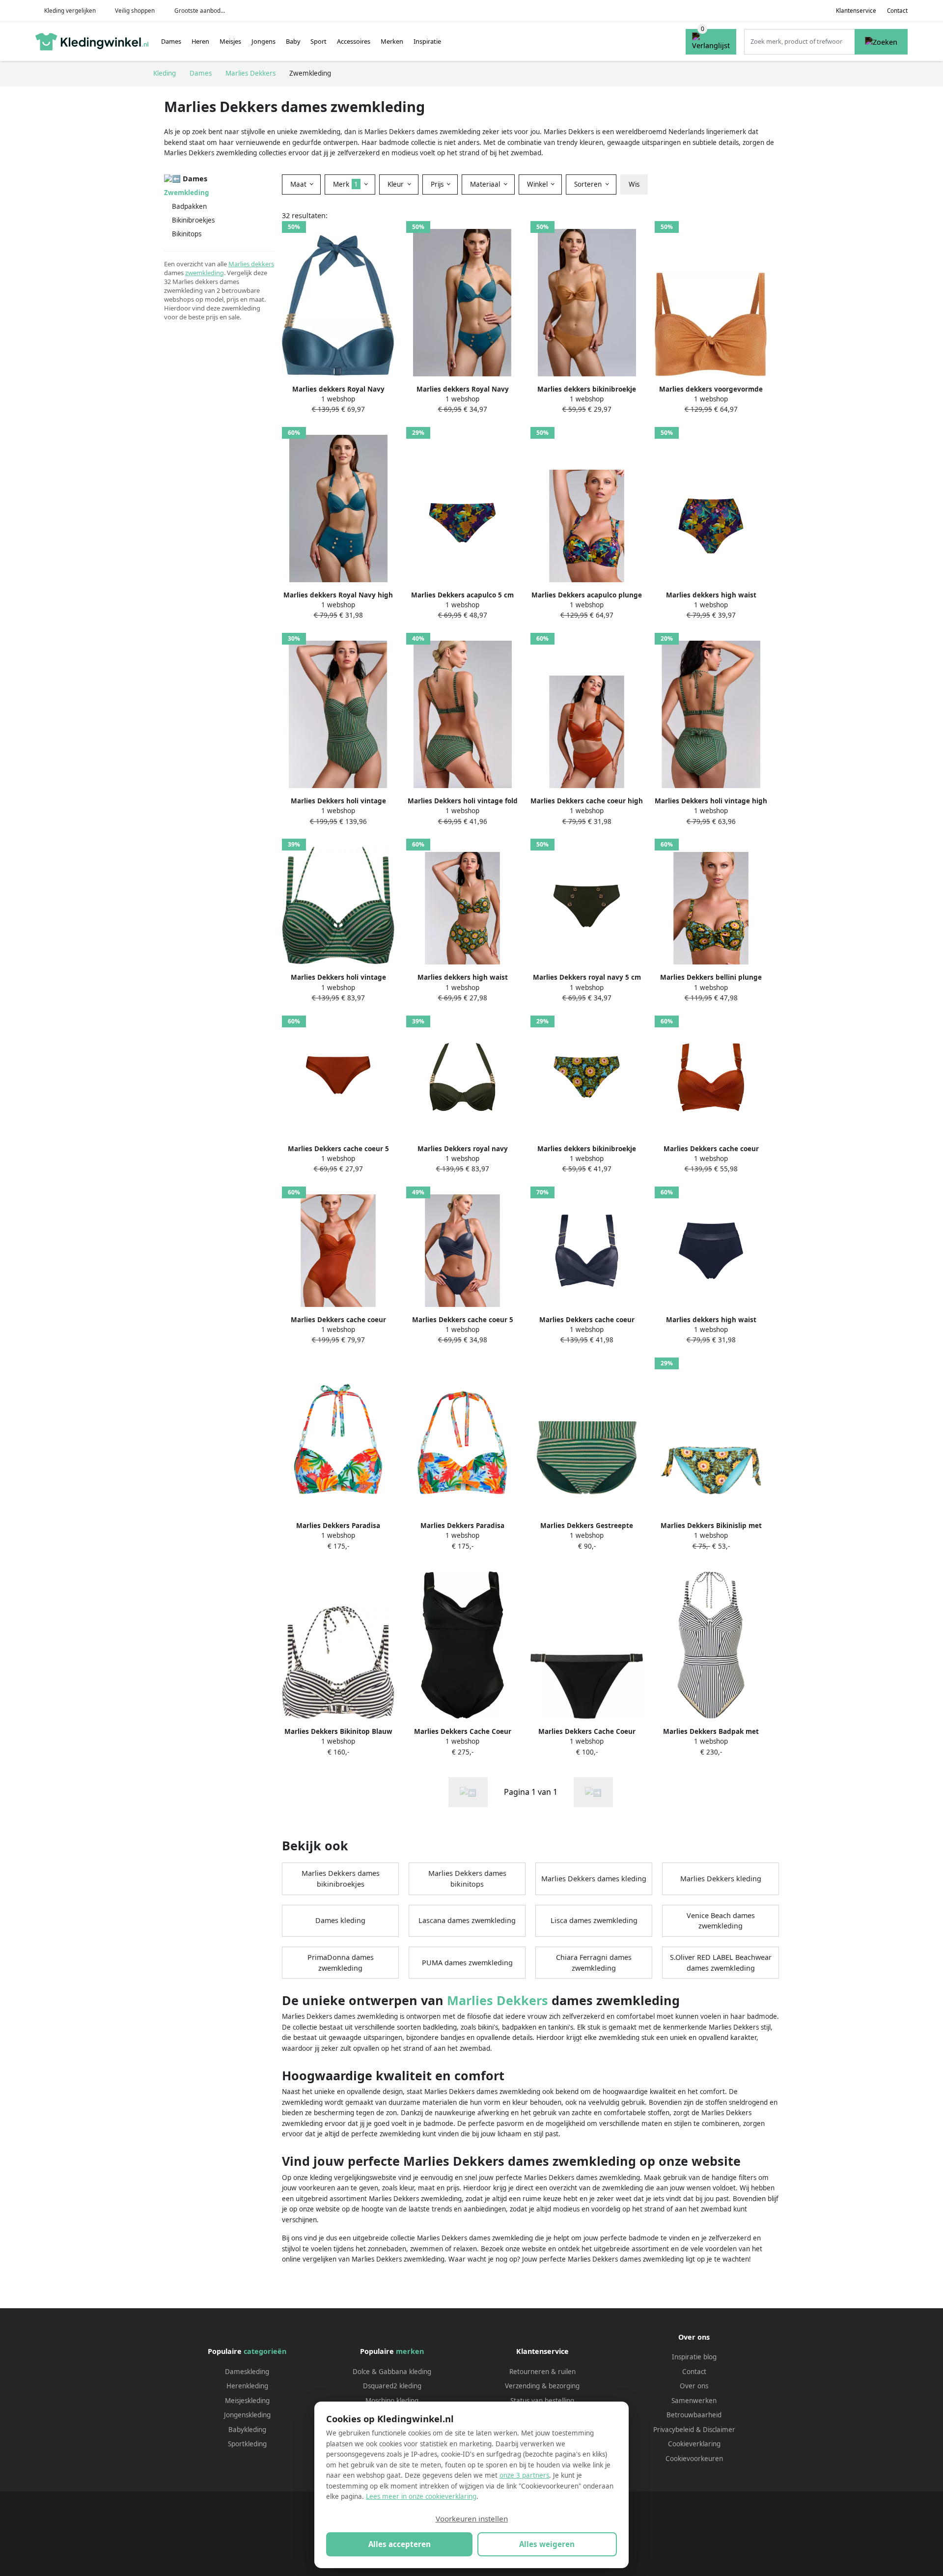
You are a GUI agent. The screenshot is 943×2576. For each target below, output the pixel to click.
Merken (392, 41)
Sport (319, 41)
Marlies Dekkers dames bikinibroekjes (341, 1879)
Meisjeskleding (247, 2401)
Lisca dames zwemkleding (594, 1920)
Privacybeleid (674, 2430)
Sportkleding (247, 2444)
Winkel (538, 184)
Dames (171, 41)
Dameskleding (247, 2372)
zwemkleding (205, 273)
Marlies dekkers (251, 264)
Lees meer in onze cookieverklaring (421, 2496)
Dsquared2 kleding (392, 2386)
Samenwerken (694, 2401)
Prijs (438, 184)
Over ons (694, 2386)
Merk (346, 184)
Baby (293, 41)
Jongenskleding (247, 2415)
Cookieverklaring (694, 2444)
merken (410, 2351)
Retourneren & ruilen (542, 2372)
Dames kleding (340, 1920)
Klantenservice (856, 11)
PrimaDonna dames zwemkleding (341, 1963)
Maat (299, 184)
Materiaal (486, 184)
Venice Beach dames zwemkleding (721, 1921)
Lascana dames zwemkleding (467, 1920)
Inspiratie (427, 41)
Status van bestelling (542, 2401)
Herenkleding (247, 2386)
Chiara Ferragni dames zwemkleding (594, 1963)
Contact (897, 11)
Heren (200, 41)
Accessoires (354, 41)
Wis (634, 184)
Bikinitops (187, 234)
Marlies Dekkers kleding (721, 1879)
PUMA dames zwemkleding (467, 1963)
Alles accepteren (400, 2544)
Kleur (397, 184)
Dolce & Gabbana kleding (392, 2372)
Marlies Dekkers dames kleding (594, 1879)
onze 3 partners (524, 2475)
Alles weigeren (547, 2544)
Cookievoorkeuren (694, 2459)
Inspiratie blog (694, 2357)
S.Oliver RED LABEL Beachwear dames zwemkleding (721, 1963)
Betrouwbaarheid (694, 2415)
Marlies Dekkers (498, 2000)
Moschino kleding (392, 2401)
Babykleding (247, 2430)
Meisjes (230, 41)
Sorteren (589, 184)
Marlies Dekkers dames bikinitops (467, 1879)
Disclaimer (719, 2430)
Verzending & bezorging (542, 2386)
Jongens (263, 41)
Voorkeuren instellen (472, 2519)
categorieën (265, 2351)
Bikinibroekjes (193, 220)
